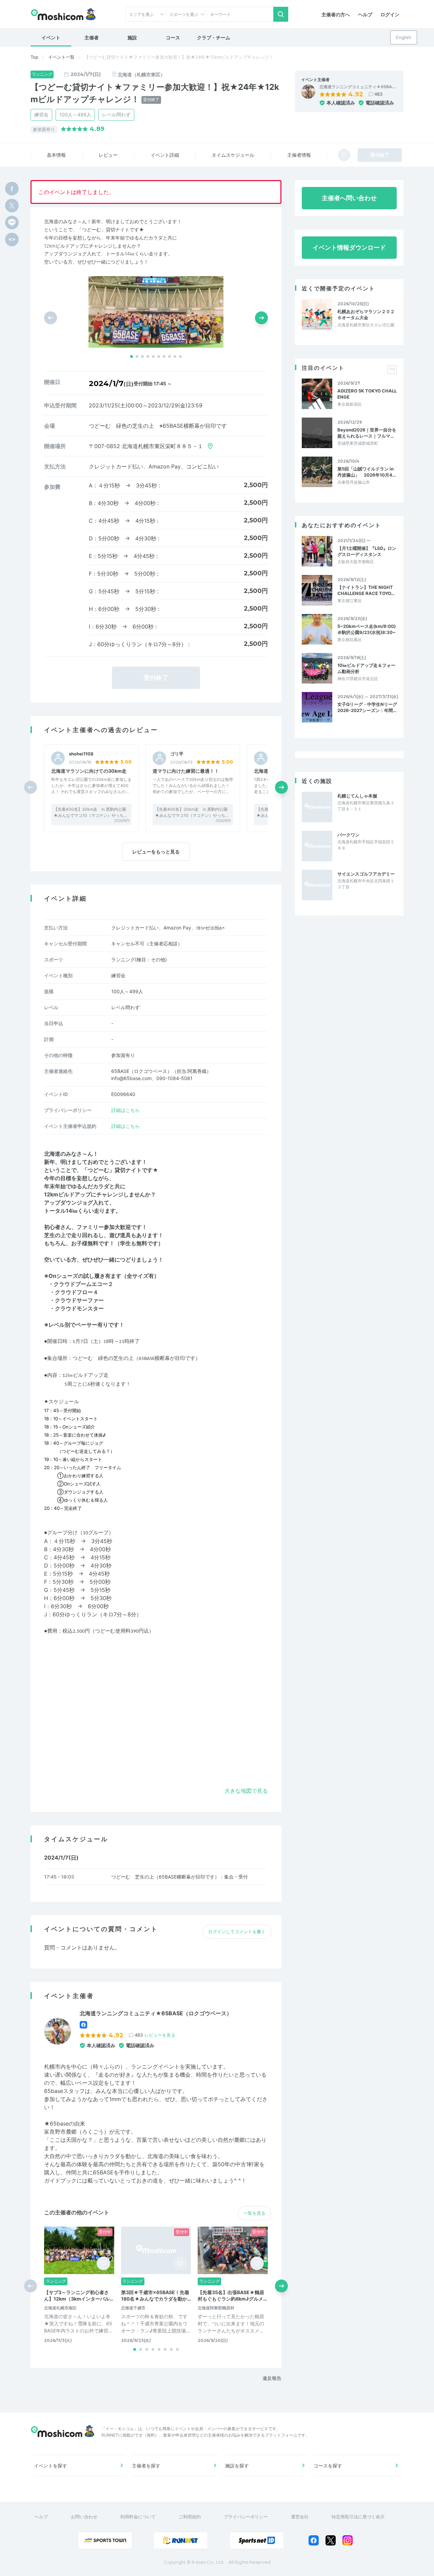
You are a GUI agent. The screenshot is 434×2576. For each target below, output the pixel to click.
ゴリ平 (177, 754)
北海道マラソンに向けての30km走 (89, 771)
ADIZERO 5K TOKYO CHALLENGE (367, 394)
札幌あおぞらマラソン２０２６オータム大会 (366, 314)
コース (173, 37)
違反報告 (272, 2378)
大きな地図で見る (246, 1791)
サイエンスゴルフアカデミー (366, 874)
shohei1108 (81, 754)
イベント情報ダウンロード (349, 247)
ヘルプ (365, 14)
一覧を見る (254, 2213)
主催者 (92, 37)
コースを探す (328, 2466)
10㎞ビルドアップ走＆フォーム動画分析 (366, 668)
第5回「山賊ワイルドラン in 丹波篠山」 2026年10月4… (367, 472)
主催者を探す (146, 2466)
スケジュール (233, 155)
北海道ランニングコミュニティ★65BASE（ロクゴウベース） (156, 2013)
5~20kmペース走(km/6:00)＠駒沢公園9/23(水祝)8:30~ (367, 629)
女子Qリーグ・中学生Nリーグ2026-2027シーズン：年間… (367, 707)
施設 (132, 37)
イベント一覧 (61, 57)
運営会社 (300, 2517)
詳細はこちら (125, 1110)
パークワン (348, 835)
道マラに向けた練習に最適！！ (186, 771)
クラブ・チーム (214, 37)
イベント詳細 (165, 155)
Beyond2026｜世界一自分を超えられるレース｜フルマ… (367, 433)
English (404, 37)
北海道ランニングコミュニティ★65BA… (357, 87)
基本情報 (56, 155)
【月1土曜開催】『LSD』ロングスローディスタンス (367, 551)
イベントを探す (51, 2466)
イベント (51, 37)
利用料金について (138, 2517)
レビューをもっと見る (156, 852)
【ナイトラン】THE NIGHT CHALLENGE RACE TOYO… (366, 590)
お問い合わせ (84, 2517)
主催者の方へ (336, 14)
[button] (132, 357)
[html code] (12, 239)
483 (378, 94)
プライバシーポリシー (246, 2517)
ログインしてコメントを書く (237, 1931)
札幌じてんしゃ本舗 (357, 796)
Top (34, 57)
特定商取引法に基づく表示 (358, 2517)
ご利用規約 (190, 2517)
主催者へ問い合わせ (349, 198)
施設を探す (237, 2466)
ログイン (390, 14)
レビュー (108, 155)
